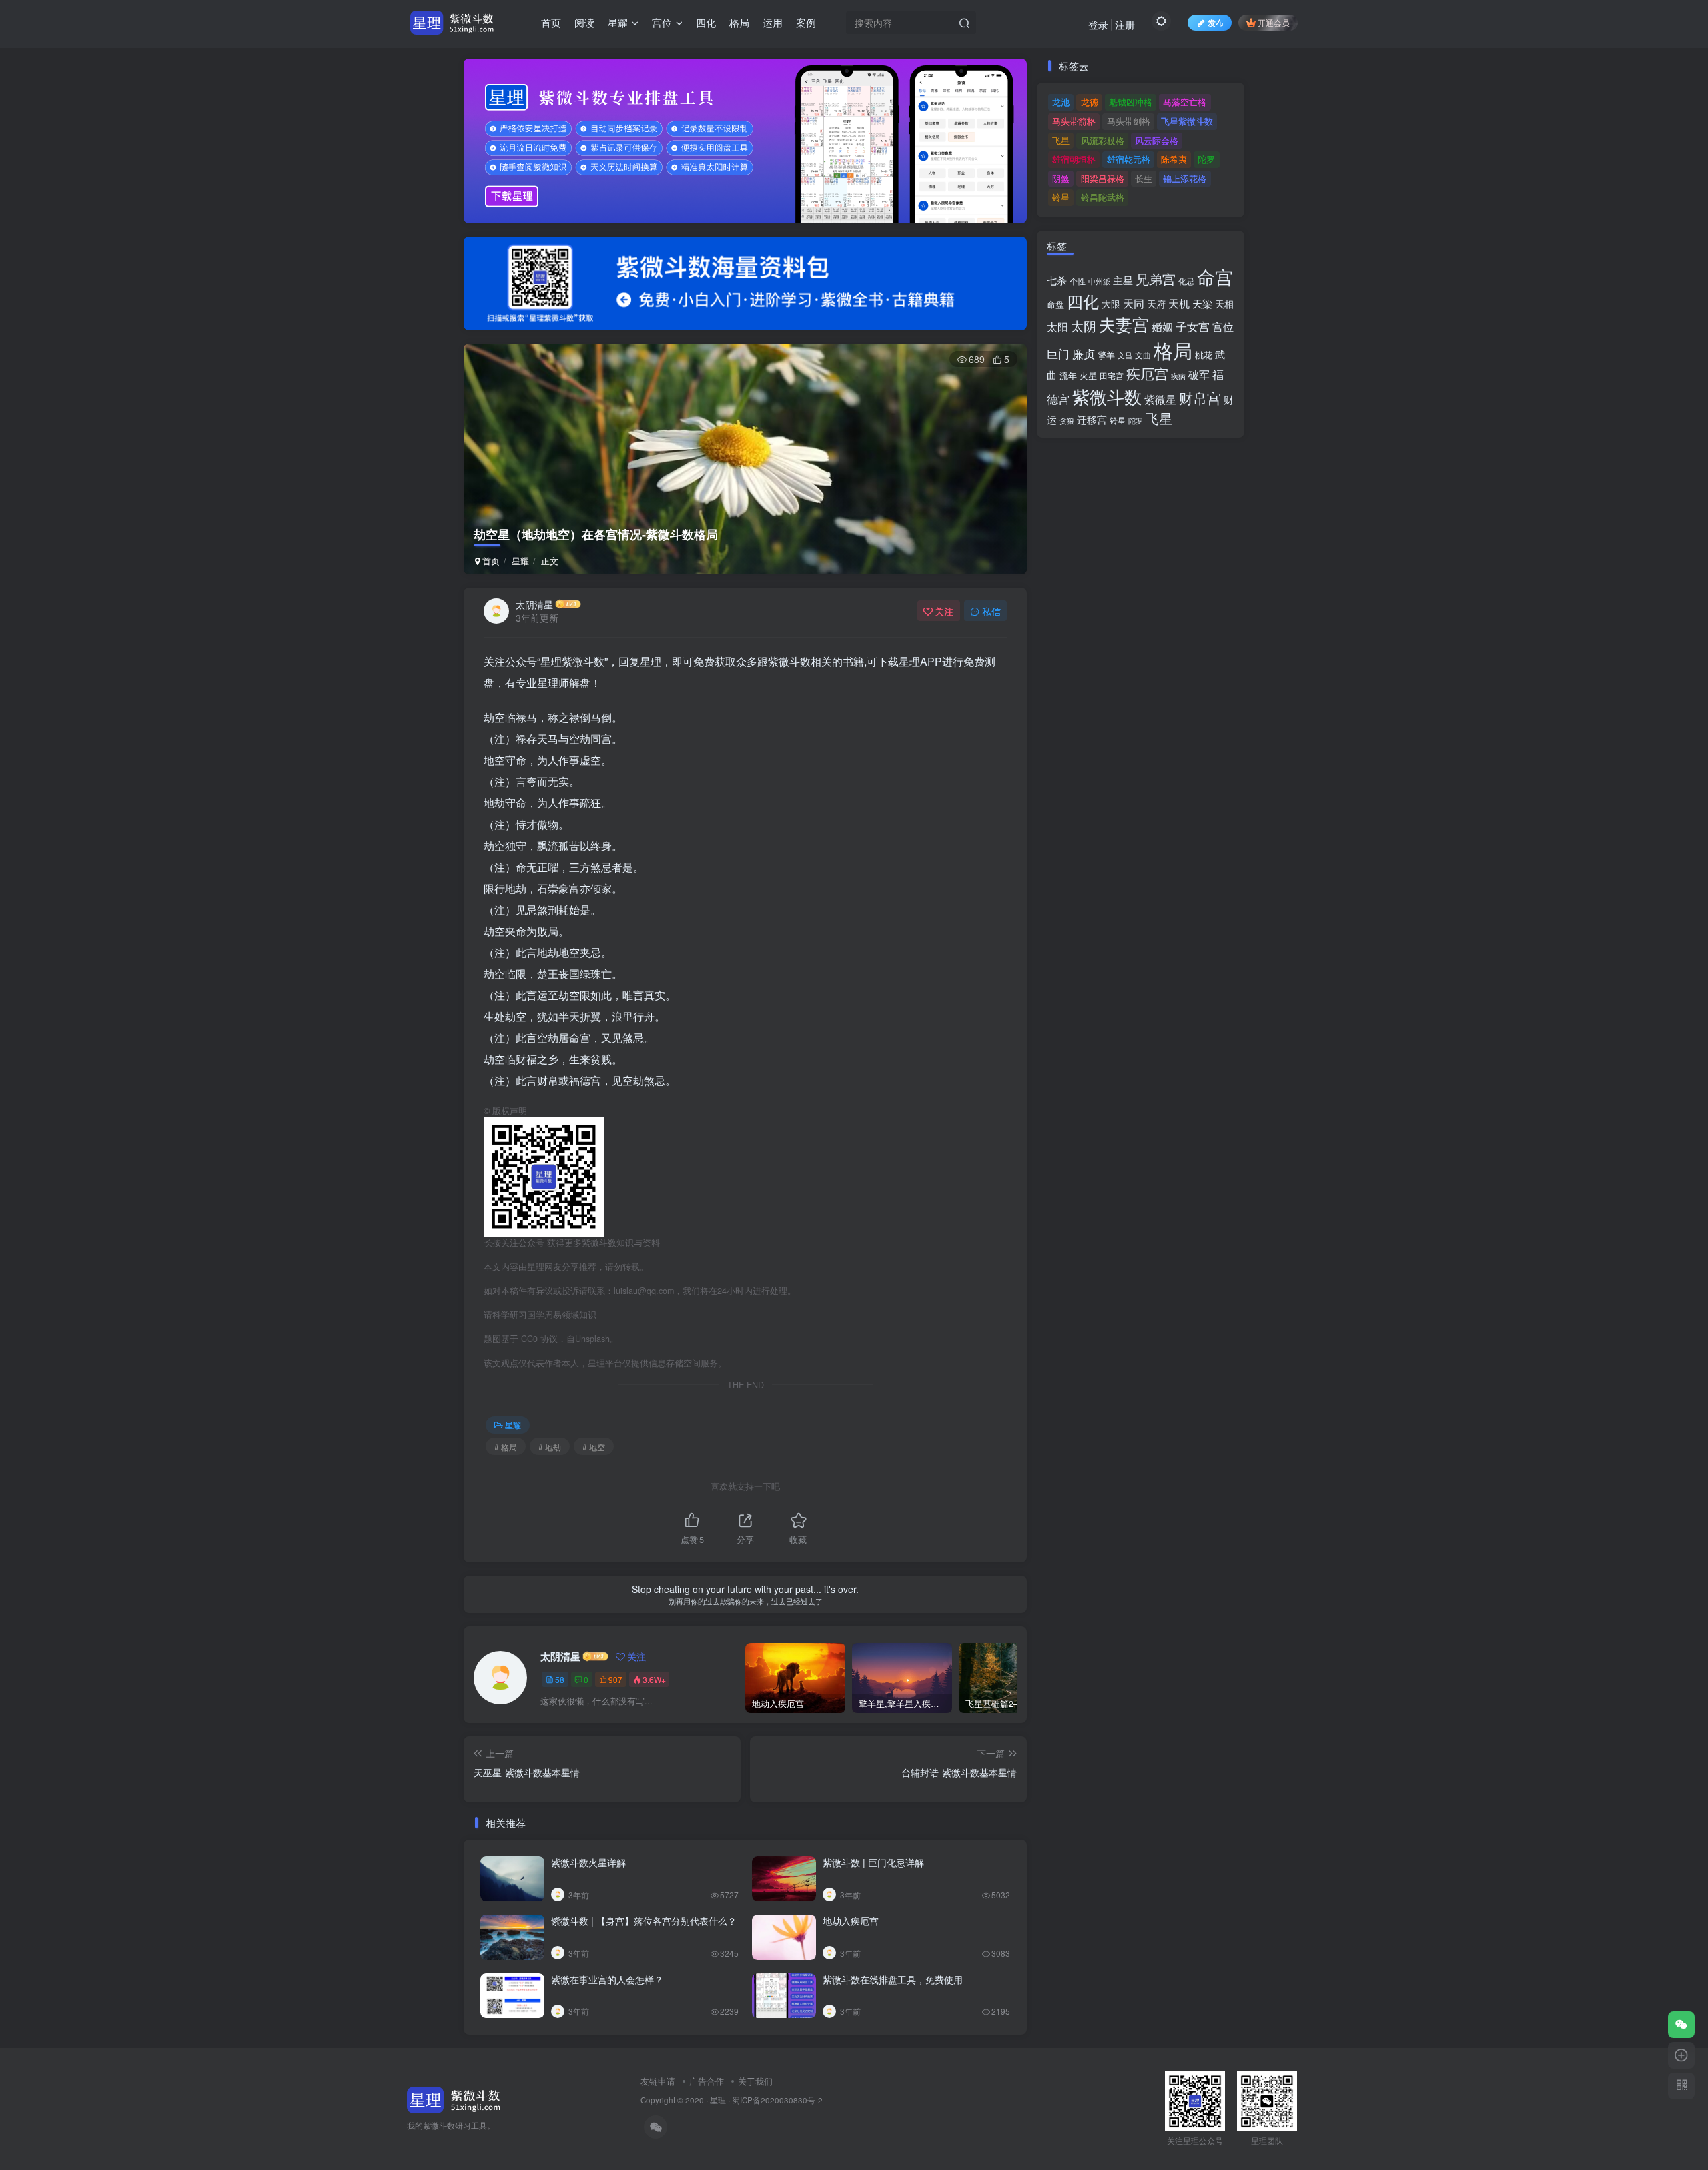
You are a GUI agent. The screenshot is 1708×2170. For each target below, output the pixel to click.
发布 (1216, 22)
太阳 (1057, 326)
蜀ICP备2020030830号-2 (777, 2100)
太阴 (1084, 326)
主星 (1123, 280)
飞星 (1061, 140)
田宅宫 (1112, 376)
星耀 (520, 561)
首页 (490, 561)
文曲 (1143, 355)
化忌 (1186, 281)
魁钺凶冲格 (1131, 102)
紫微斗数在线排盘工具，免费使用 (893, 1979)
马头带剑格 (1129, 121)
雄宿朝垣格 (1074, 159)
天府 (1156, 304)
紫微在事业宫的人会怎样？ (607, 1979)
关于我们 (755, 2081)
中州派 (1099, 281)
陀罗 (1206, 159)
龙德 (1090, 102)
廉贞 (1084, 353)
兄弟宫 (1156, 279)
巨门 (1058, 354)
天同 (1134, 303)
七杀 (1057, 280)
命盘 (1055, 304)
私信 (991, 611)
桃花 (1204, 355)
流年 (1068, 375)
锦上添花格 (1185, 178)
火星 (1088, 375)
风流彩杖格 (1103, 140)
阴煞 (1061, 178)
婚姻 (1162, 326)
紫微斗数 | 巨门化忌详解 (873, 1862)
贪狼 (1067, 420)
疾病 (1178, 376)
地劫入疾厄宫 (851, 1921)
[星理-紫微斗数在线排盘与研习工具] (454, 2098)
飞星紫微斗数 (1187, 121)
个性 (1078, 281)
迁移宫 (1092, 419)
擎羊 (1106, 355)
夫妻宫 (1124, 324)
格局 (1173, 350)
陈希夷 (1174, 159)
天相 (1224, 304)
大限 (1111, 304)
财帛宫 (1200, 398)
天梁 (1202, 303)
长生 (1144, 178)
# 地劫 (550, 1447)
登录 (1098, 24)
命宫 (1215, 277)
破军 (1199, 375)
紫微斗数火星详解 (588, 1862)
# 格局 (506, 1447)
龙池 (1061, 102)
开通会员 (1274, 22)
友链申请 (658, 2081)
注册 (1125, 24)
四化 (1083, 301)
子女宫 (1193, 326)
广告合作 (707, 2081)
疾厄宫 (1147, 373)
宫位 (1223, 326)
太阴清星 (534, 604)
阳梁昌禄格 (1103, 178)
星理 (718, 2100)
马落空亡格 (1185, 102)
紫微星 (1160, 399)
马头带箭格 (1074, 121)
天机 (1179, 303)
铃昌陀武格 (1103, 197)
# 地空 (594, 1447)
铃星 (1061, 197)
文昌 (1125, 355)
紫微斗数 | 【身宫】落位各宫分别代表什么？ (644, 1921)
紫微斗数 (1107, 396)
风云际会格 (1157, 140)
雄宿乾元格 (1129, 159)
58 (560, 1679)
